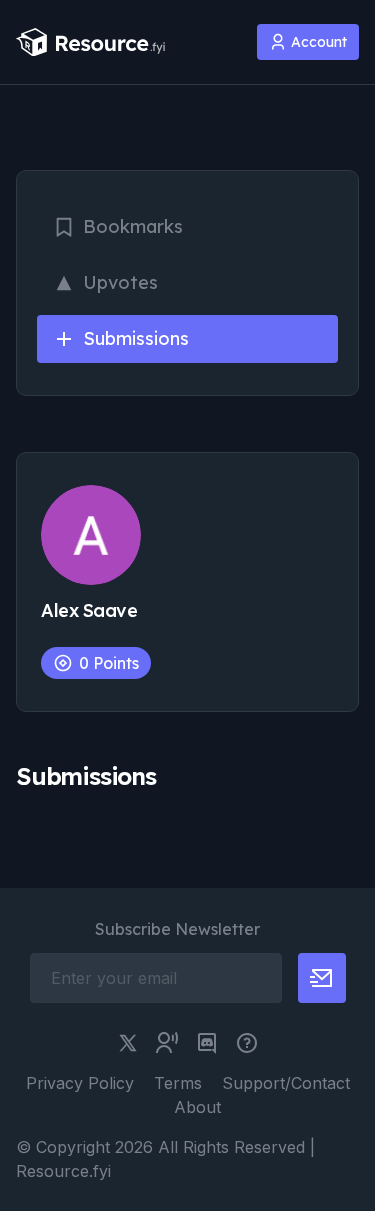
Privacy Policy (80, 1083)
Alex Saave (89, 610)
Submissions (136, 338)
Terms (178, 1083)
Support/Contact (286, 1083)
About (197, 1107)
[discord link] (207, 1043)
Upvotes (120, 282)
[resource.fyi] (91, 42)
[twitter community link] (167, 1043)
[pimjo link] (247, 1043)
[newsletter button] (322, 978)
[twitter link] (128, 1043)
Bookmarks (133, 226)
